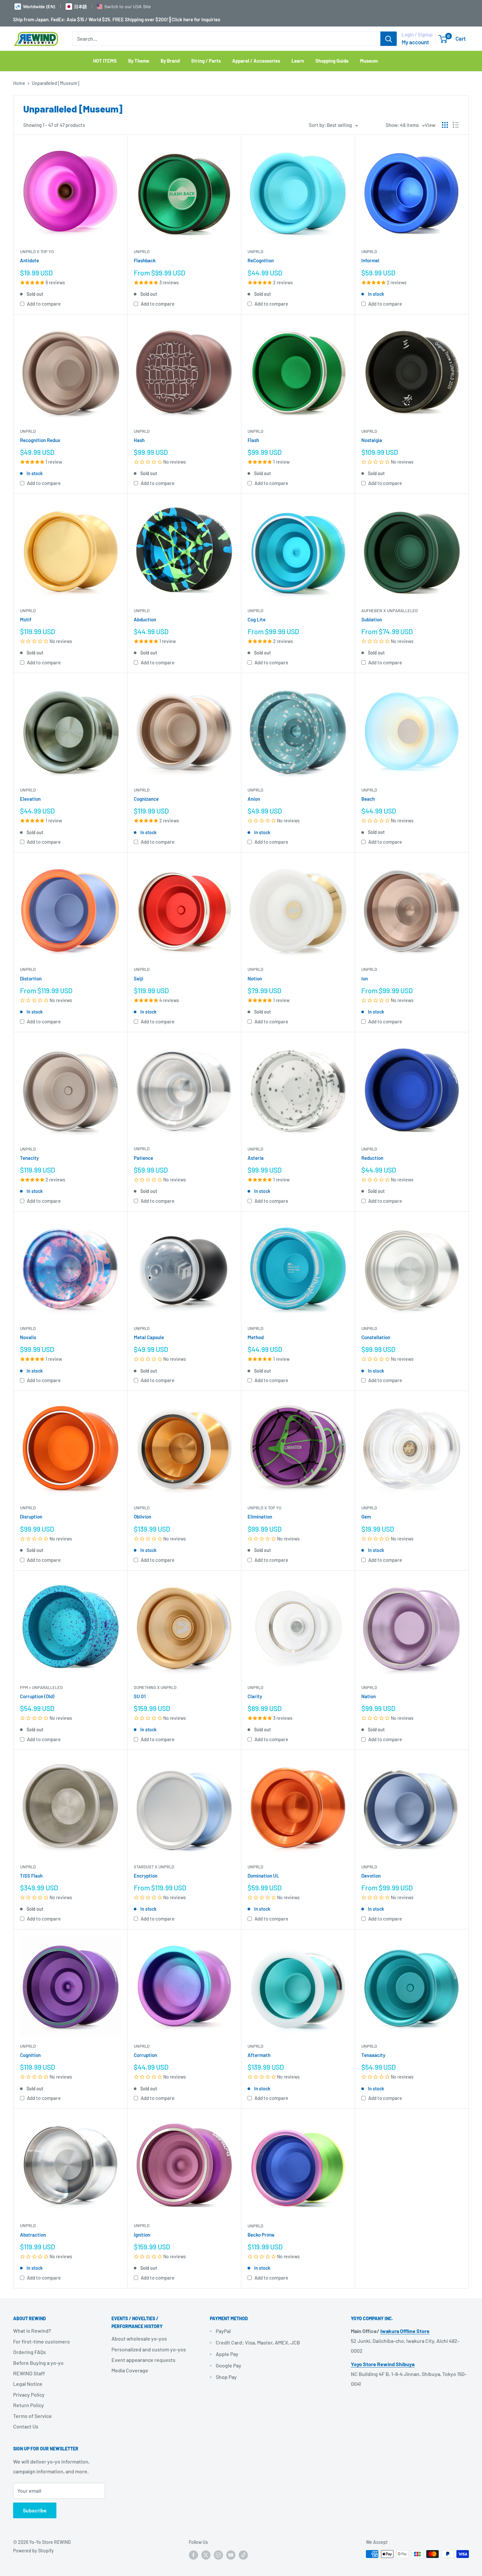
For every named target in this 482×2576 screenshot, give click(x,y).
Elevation (30, 799)
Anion (254, 799)
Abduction (145, 619)
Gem (366, 1517)
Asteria (256, 1158)
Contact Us (26, 2426)
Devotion (371, 1876)
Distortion (31, 978)
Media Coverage (130, 2370)
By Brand (170, 61)
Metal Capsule (149, 1337)
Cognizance (146, 799)
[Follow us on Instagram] (218, 2555)
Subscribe (35, 2510)
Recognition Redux (40, 440)
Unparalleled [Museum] (56, 83)
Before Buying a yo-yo (38, 2363)
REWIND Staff (29, 2373)
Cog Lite (257, 619)
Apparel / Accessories (256, 61)
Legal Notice (28, 2384)
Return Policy (29, 2405)
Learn (298, 61)
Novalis (28, 1337)
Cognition (30, 2055)
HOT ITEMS (105, 61)
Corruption (145, 2055)
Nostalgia (372, 440)
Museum (369, 61)
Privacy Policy (29, 2395)
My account (415, 42)
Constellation (376, 1337)
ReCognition (261, 260)
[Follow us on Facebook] (193, 2555)
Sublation (372, 619)
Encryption (146, 1876)
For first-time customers (41, 2341)
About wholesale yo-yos (139, 2338)
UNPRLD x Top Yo (37, 252)
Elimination (260, 1517)
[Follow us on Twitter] (206, 2555)
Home (19, 83)
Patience (143, 1158)
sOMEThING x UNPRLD (155, 1687)
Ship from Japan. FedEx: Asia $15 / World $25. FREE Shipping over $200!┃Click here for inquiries (117, 19)
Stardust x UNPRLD (154, 1867)
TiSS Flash (31, 1876)
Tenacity (29, 1158)
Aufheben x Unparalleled (390, 611)
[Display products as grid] (445, 125)
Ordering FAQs (30, 2352)
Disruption (31, 1517)
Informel (370, 260)
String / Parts (206, 61)
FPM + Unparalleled (41, 1687)
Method (256, 1337)
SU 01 (140, 1696)
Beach (368, 799)
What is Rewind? (32, 2331)
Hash (139, 440)
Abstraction (33, 2235)
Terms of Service (32, 2416)
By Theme (139, 61)
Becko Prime (261, 2235)
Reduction (372, 1158)
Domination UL (263, 1876)
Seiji (139, 978)
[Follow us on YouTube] (231, 2555)
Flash (253, 440)
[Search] (389, 39)
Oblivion (142, 1517)
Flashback (145, 260)
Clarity (255, 1696)
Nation (369, 1696)
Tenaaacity (373, 2055)
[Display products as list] (456, 125)
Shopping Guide (332, 61)
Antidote (30, 260)
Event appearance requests (143, 2360)
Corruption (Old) (37, 1696)
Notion (255, 978)
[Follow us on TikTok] (243, 2555)
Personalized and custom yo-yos (149, 2349)
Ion (365, 978)
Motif (26, 619)
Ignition (142, 2235)
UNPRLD (142, 252)
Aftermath (259, 2055)
